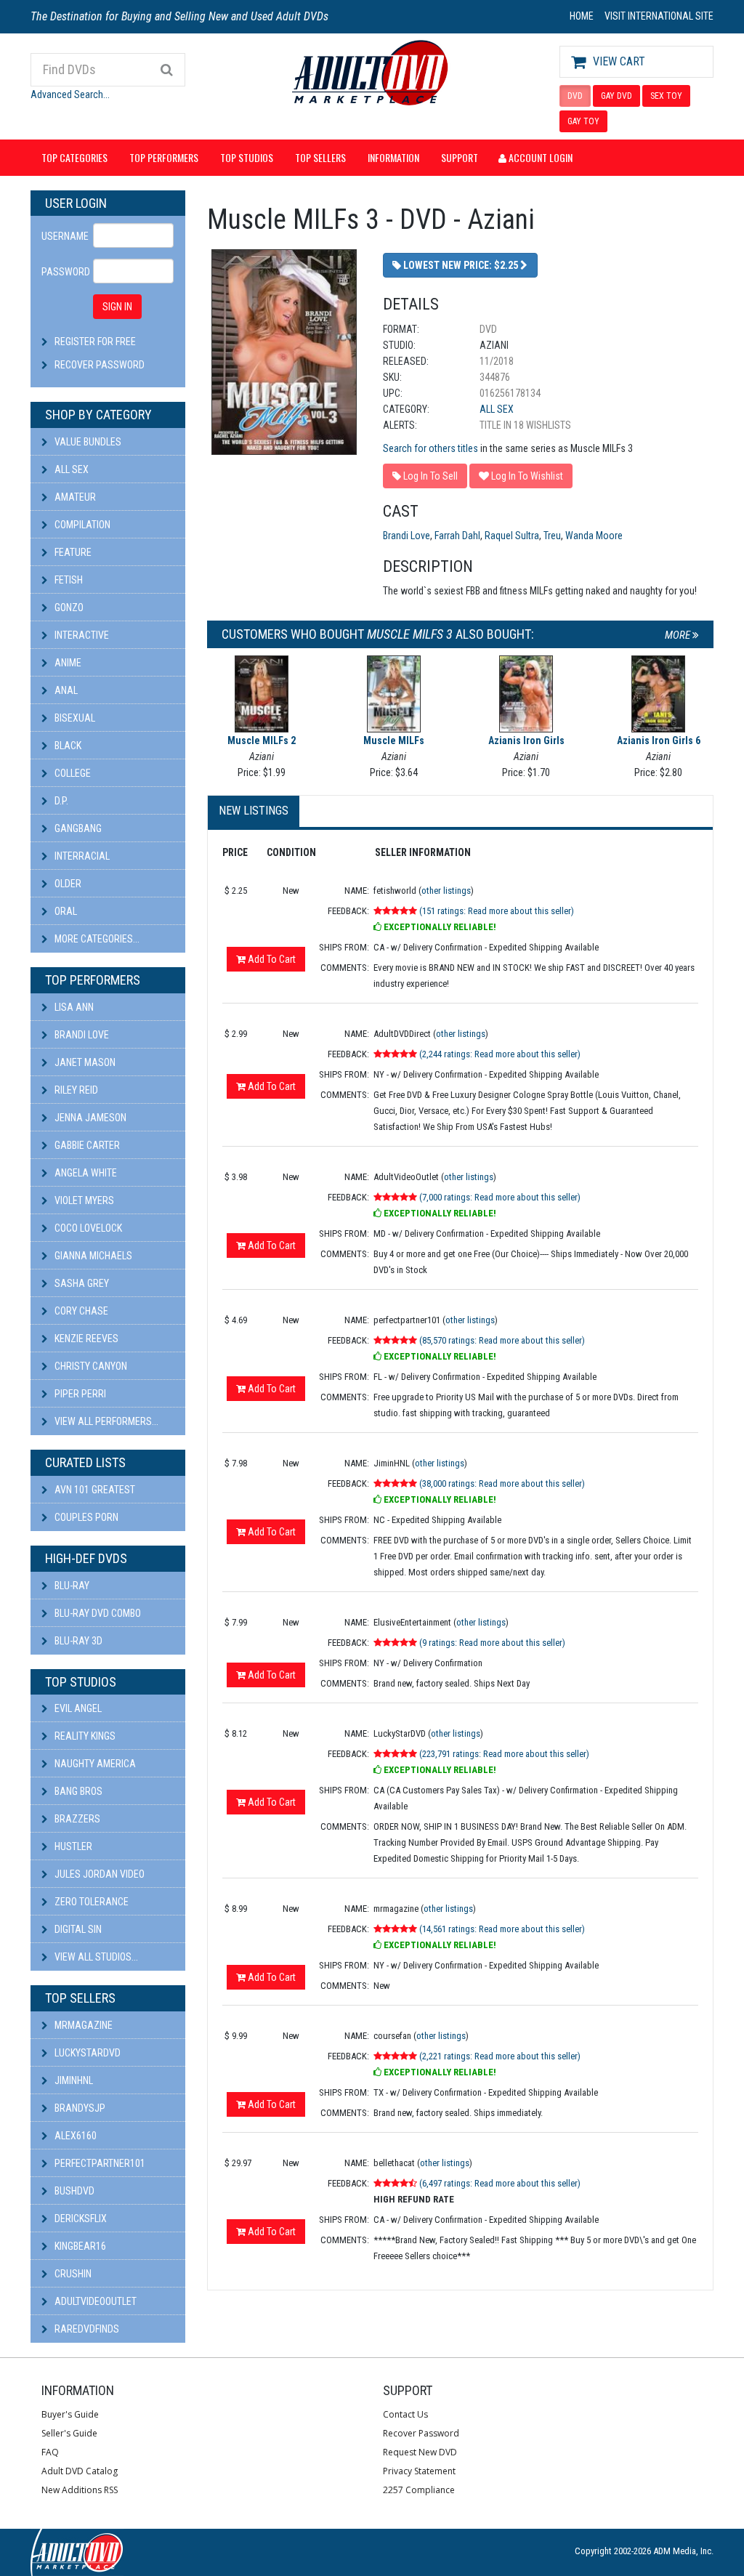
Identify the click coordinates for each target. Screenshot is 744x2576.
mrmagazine (82, 2025)
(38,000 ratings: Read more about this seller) (502, 1483)
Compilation (81, 525)
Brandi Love (81, 1035)
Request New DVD (420, 2452)
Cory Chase (80, 1311)
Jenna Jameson (89, 1118)
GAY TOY (583, 121)
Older (67, 884)
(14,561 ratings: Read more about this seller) (502, 1929)
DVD (575, 96)
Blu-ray (71, 1586)
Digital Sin (77, 1929)
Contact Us (405, 2414)
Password (62, 272)
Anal (65, 690)
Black (67, 746)
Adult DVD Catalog (80, 2471)
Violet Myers (83, 1200)
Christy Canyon (90, 1366)
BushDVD (73, 2191)
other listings (446, 891)
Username (62, 236)
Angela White (85, 1173)
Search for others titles (430, 448)
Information (393, 157)
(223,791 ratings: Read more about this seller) (504, 1754)
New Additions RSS (80, 2490)
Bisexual (74, 718)
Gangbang (77, 828)
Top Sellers (320, 157)
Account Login (539, 157)
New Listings (254, 811)
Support (460, 157)
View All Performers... (105, 1421)
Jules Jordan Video (98, 1874)
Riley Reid (75, 1090)
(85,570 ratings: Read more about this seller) (502, 1340)
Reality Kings (84, 1736)
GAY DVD (616, 96)
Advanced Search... (70, 94)
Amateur (74, 497)
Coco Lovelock (87, 1228)
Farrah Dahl (457, 536)
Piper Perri (79, 1394)
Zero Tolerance (90, 1902)
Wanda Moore (594, 536)
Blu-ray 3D (77, 1641)
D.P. (60, 801)
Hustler (72, 1846)
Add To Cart (271, 959)
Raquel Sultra (512, 536)
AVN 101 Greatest (94, 1490)
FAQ (50, 2452)
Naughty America (94, 1764)
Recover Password (100, 365)
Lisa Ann (73, 1007)
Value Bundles (87, 442)
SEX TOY (666, 96)
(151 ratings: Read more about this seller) (497, 911)
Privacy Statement (419, 2471)
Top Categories (74, 157)
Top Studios (247, 157)
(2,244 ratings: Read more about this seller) (500, 1054)
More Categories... (96, 939)
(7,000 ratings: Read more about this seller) (500, 1197)
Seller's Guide (69, 2433)
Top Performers (164, 157)
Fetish (68, 580)
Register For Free (95, 342)
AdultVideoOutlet (94, 2301)
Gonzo (68, 607)
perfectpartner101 (99, 2163)
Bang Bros (77, 1791)
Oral (65, 911)
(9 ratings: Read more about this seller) (492, 1643)
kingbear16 (79, 2246)
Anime (67, 663)
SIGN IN (117, 307)
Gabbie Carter (86, 1145)
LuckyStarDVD (86, 2053)
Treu (552, 536)
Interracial (81, 856)
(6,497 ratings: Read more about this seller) (500, 2183)
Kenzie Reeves (85, 1339)
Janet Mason (84, 1062)
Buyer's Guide (70, 2414)
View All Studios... (95, 1957)
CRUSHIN (72, 2274)
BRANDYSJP (79, 2108)
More (679, 635)
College (72, 773)
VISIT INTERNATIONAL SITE (659, 16)
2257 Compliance (419, 2490)
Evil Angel (77, 1708)
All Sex (70, 469)
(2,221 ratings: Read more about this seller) (500, 2056)
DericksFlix (80, 2218)
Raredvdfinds (86, 2329)
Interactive (81, 635)
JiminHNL (73, 2080)
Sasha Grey (81, 1283)
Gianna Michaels (92, 1256)
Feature (72, 552)
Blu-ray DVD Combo (97, 1613)
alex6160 (74, 2136)
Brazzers (76, 1819)
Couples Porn (85, 1517)
